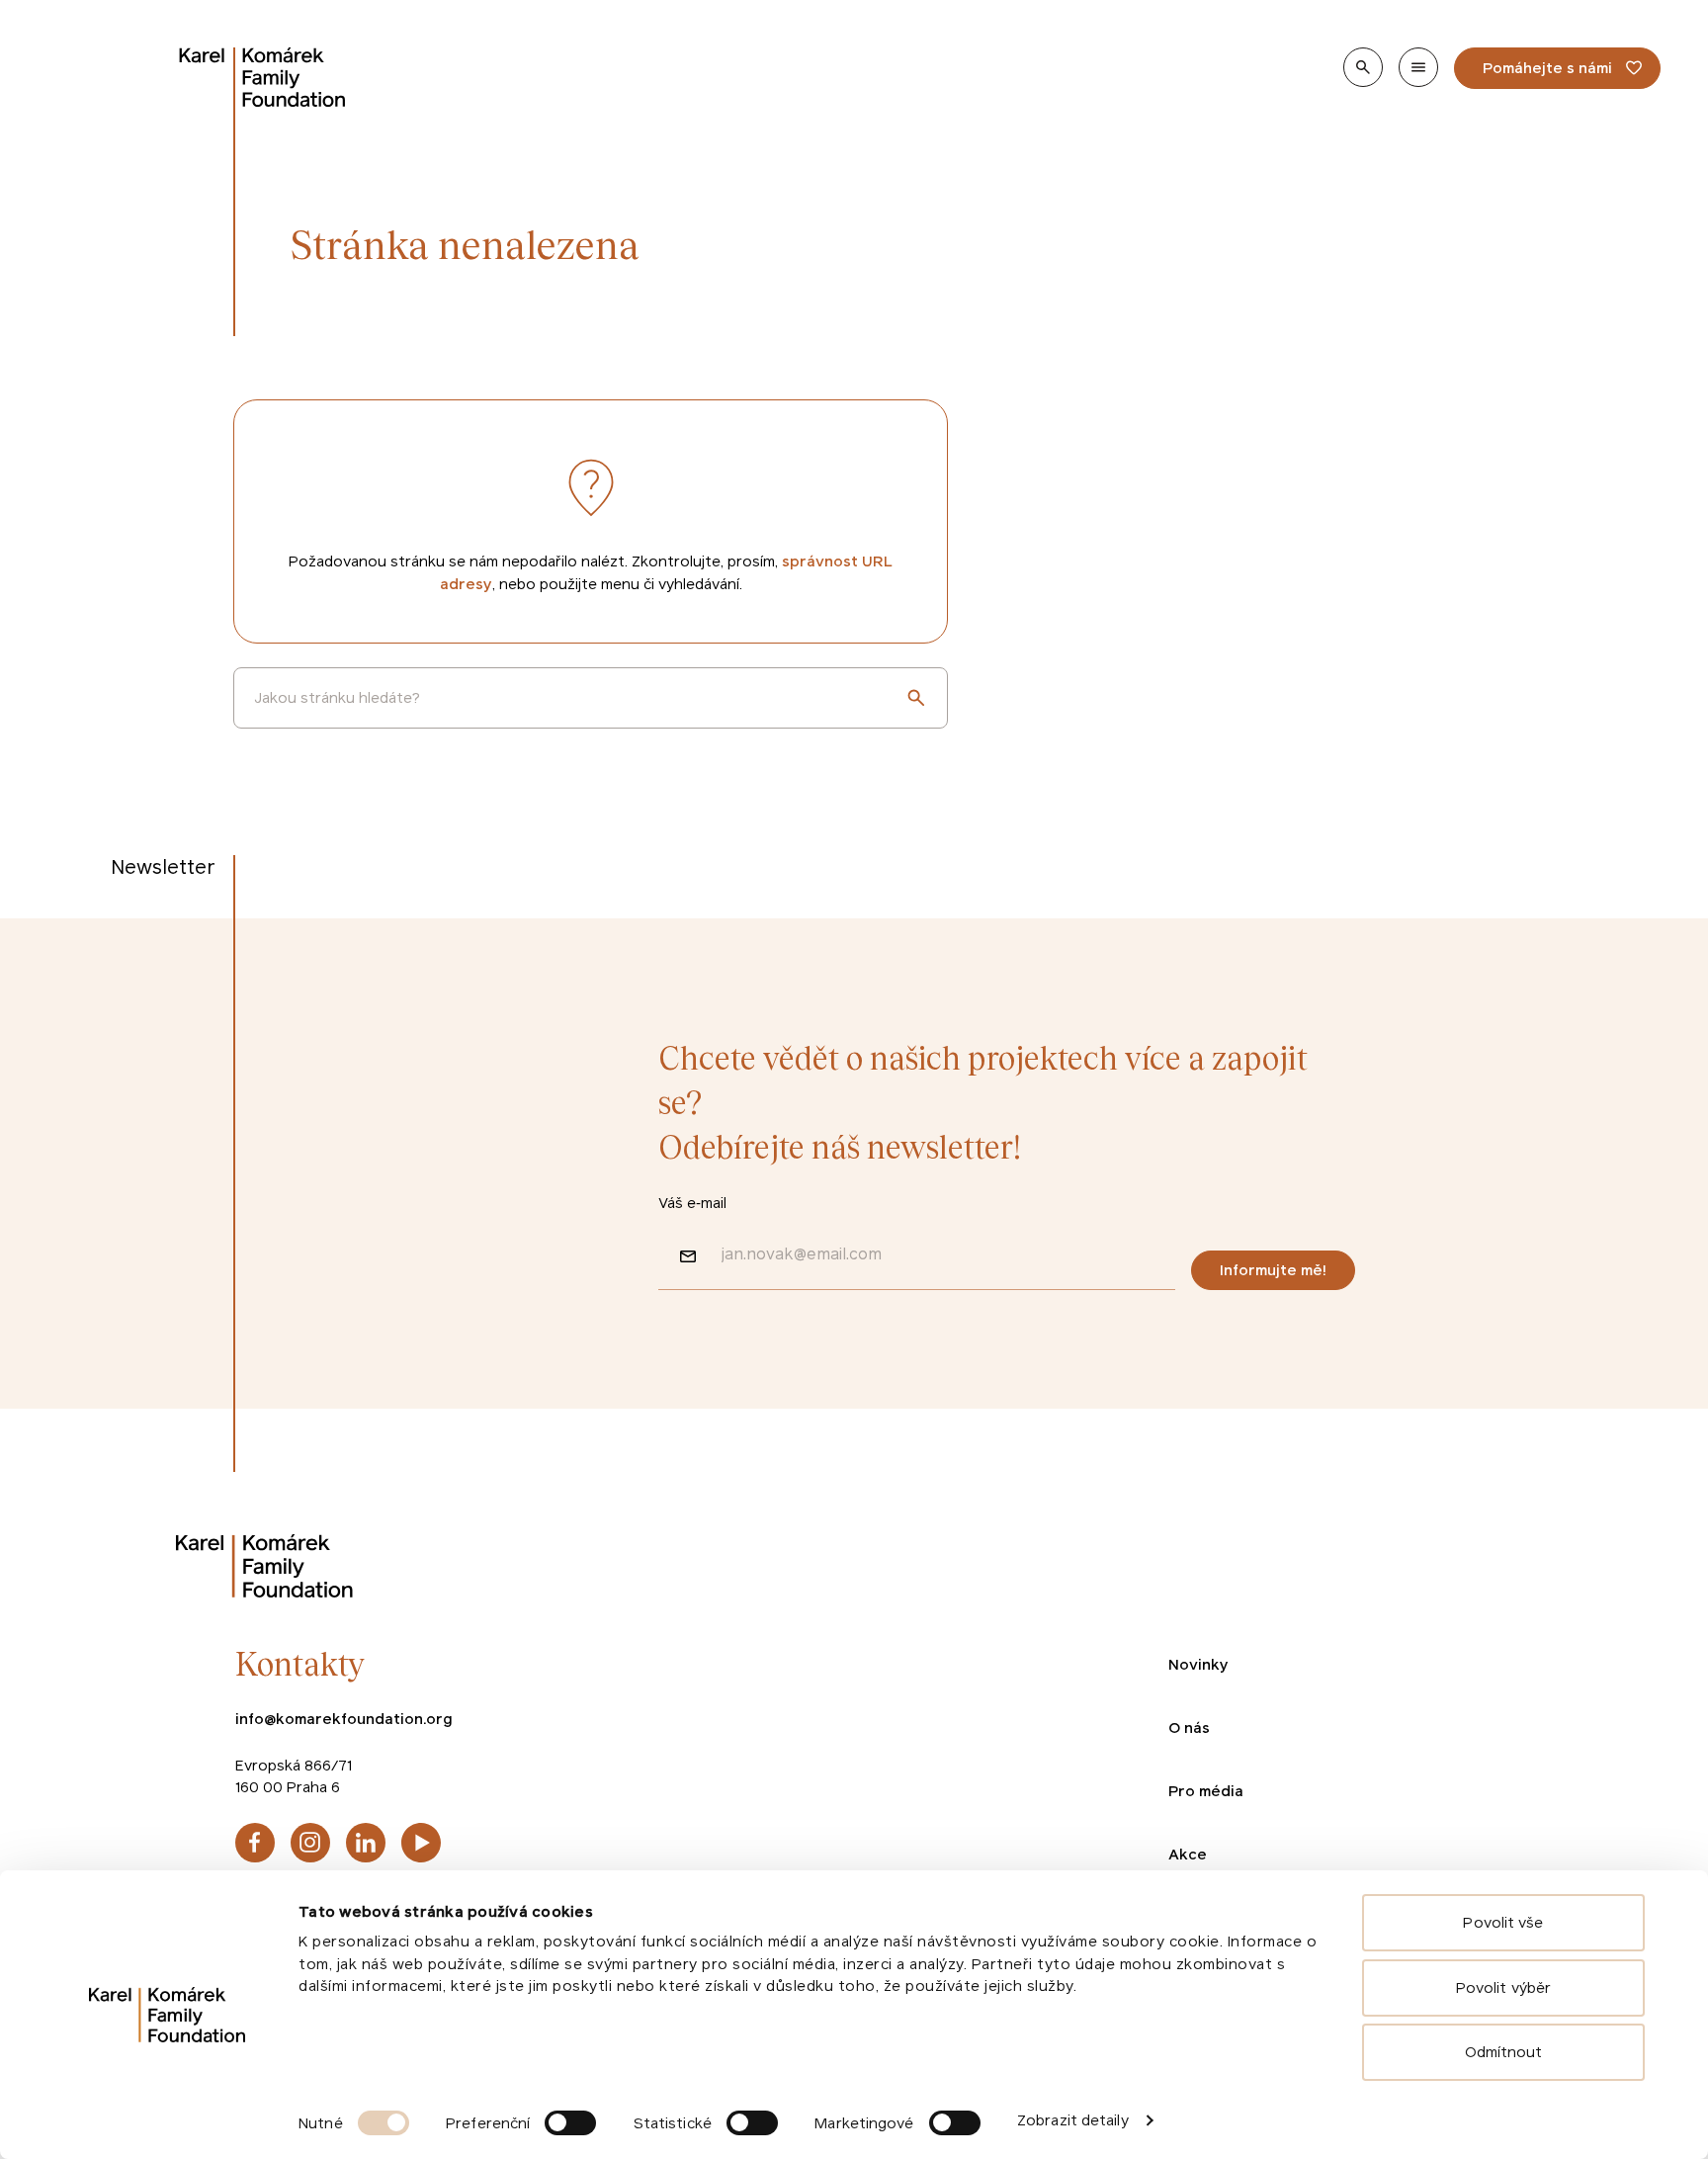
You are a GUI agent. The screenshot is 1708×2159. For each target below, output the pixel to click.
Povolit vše (1503, 1922)
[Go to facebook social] (255, 1843)
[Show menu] (1418, 67)
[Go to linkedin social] (366, 1843)
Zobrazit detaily (1073, 2120)
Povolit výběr (1503, 1987)
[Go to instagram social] (310, 1843)
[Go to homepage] (263, 77)
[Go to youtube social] (421, 1843)
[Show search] (1363, 67)
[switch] (570, 2123)
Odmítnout (1504, 2052)
